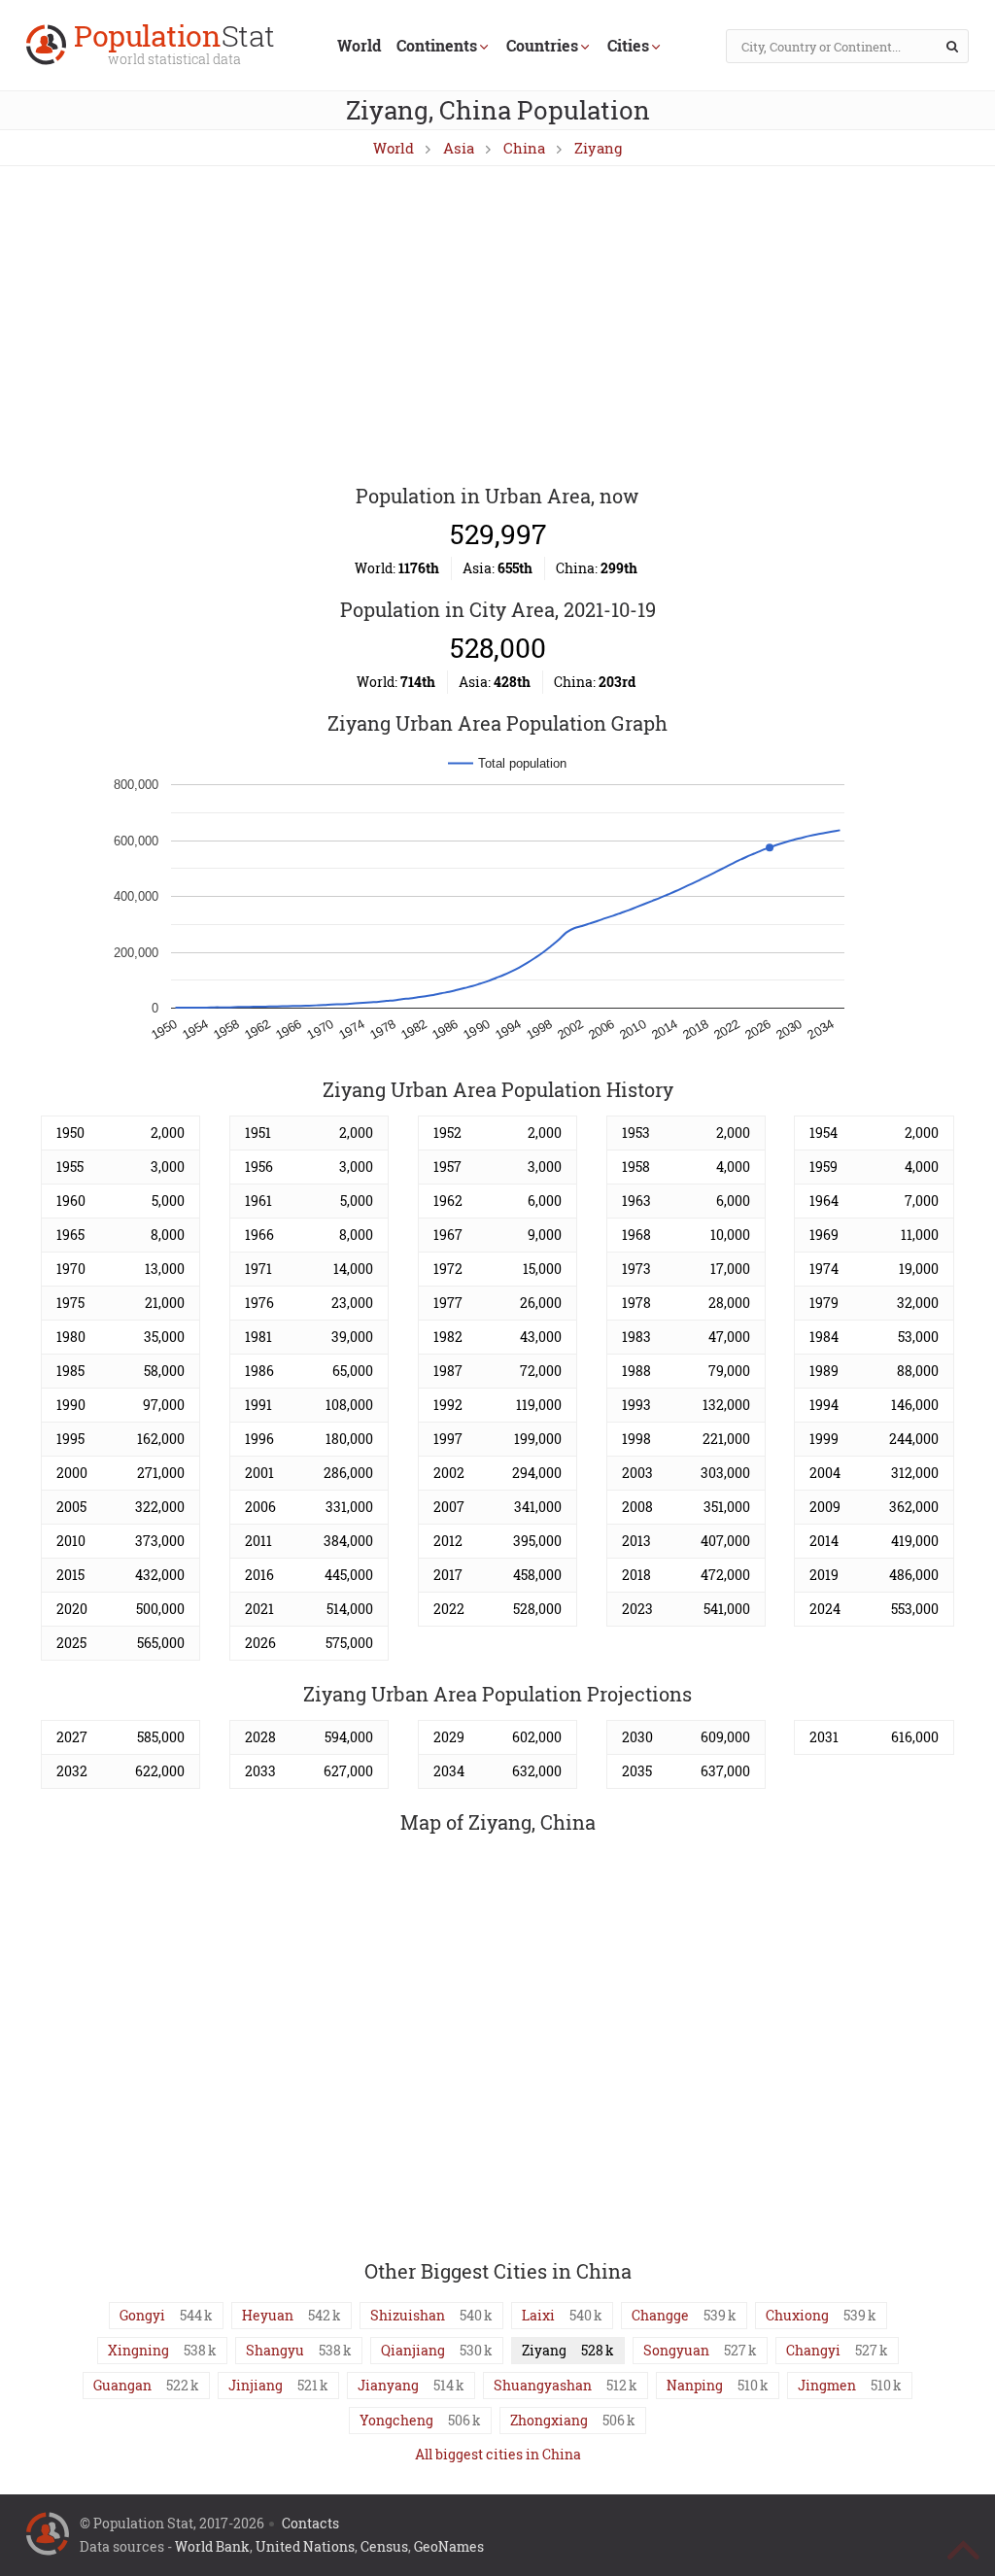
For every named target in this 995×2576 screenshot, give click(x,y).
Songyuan (676, 2350)
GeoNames (449, 2546)
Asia (459, 148)
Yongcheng (396, 2420)
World (359, 45)
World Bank (212, 2546)
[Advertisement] (497, 326)
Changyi (813, 2350)
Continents (437, 45)
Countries (542, 45)
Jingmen (827, 2385)
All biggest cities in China (498, 2454)
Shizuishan (408, 2315)
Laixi (538, 2315)
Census (384, 2546)
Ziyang (598, 148)
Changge (660, 2315)
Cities (628, 45)
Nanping (695, 2385)
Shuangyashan (543, 2385)
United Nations (305, 2546)
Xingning (138, 2350)
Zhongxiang (549, 2420)
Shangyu (275, 2350)
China (524, 148)
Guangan (122, 2385)
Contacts (310, 2523)
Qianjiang (413, 2350)
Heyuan (268, 2315)
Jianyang (388, 2385)
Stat (174, 46)
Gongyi (142, 2315)
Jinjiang (256, 2385)
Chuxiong (797, 2315)
